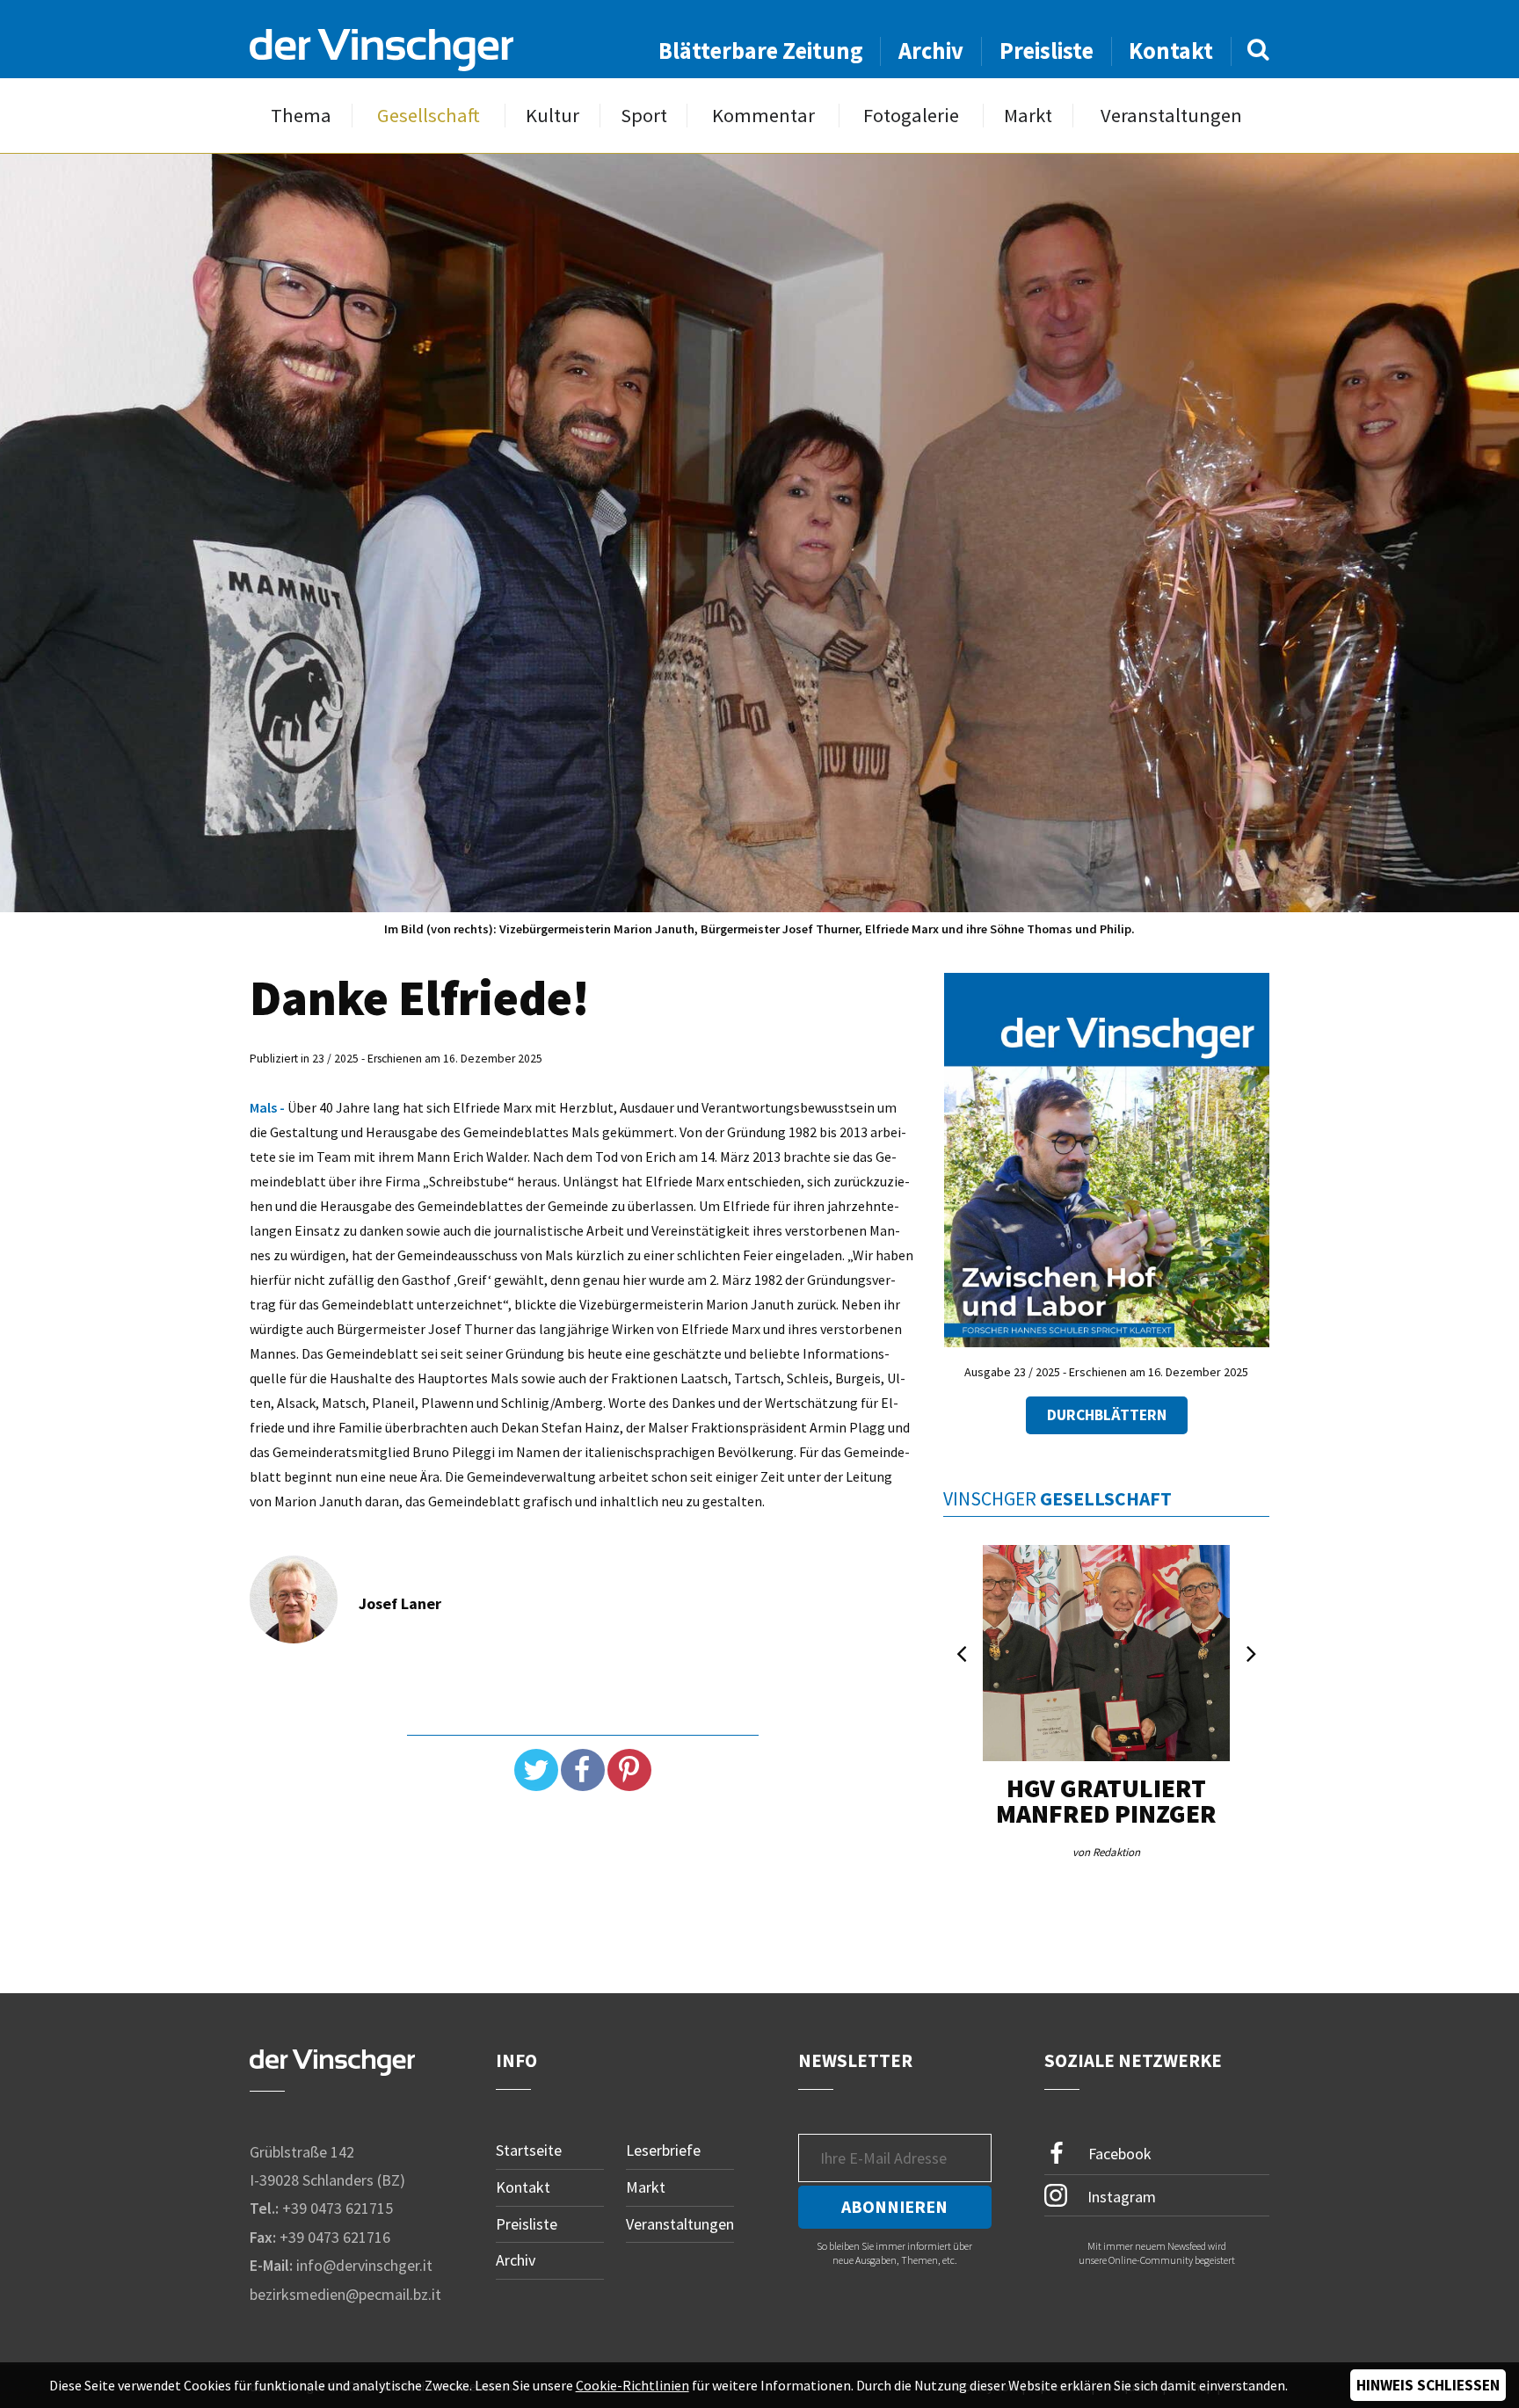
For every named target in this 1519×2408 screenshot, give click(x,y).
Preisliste (1047, 51)
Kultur (552, 116)
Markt (1028, 116)
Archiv (931, 51)
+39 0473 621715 (338, 2208)
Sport (644, 116)
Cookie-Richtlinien (632, 2385)
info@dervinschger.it (364, 2265)
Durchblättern (1107, 1415)
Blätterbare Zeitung (761, 51)
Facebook (1118, 2154)
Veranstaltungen (1171, 116)
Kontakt (1171, 51)
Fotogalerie (911, 116)
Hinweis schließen (1428, 2385)
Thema (301, 116)
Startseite (529, 2150)
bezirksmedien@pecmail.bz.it (345, 2294)
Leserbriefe (663, 2150)
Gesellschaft (429, 116)
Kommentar (763, 116)
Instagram (1120, 2197)
